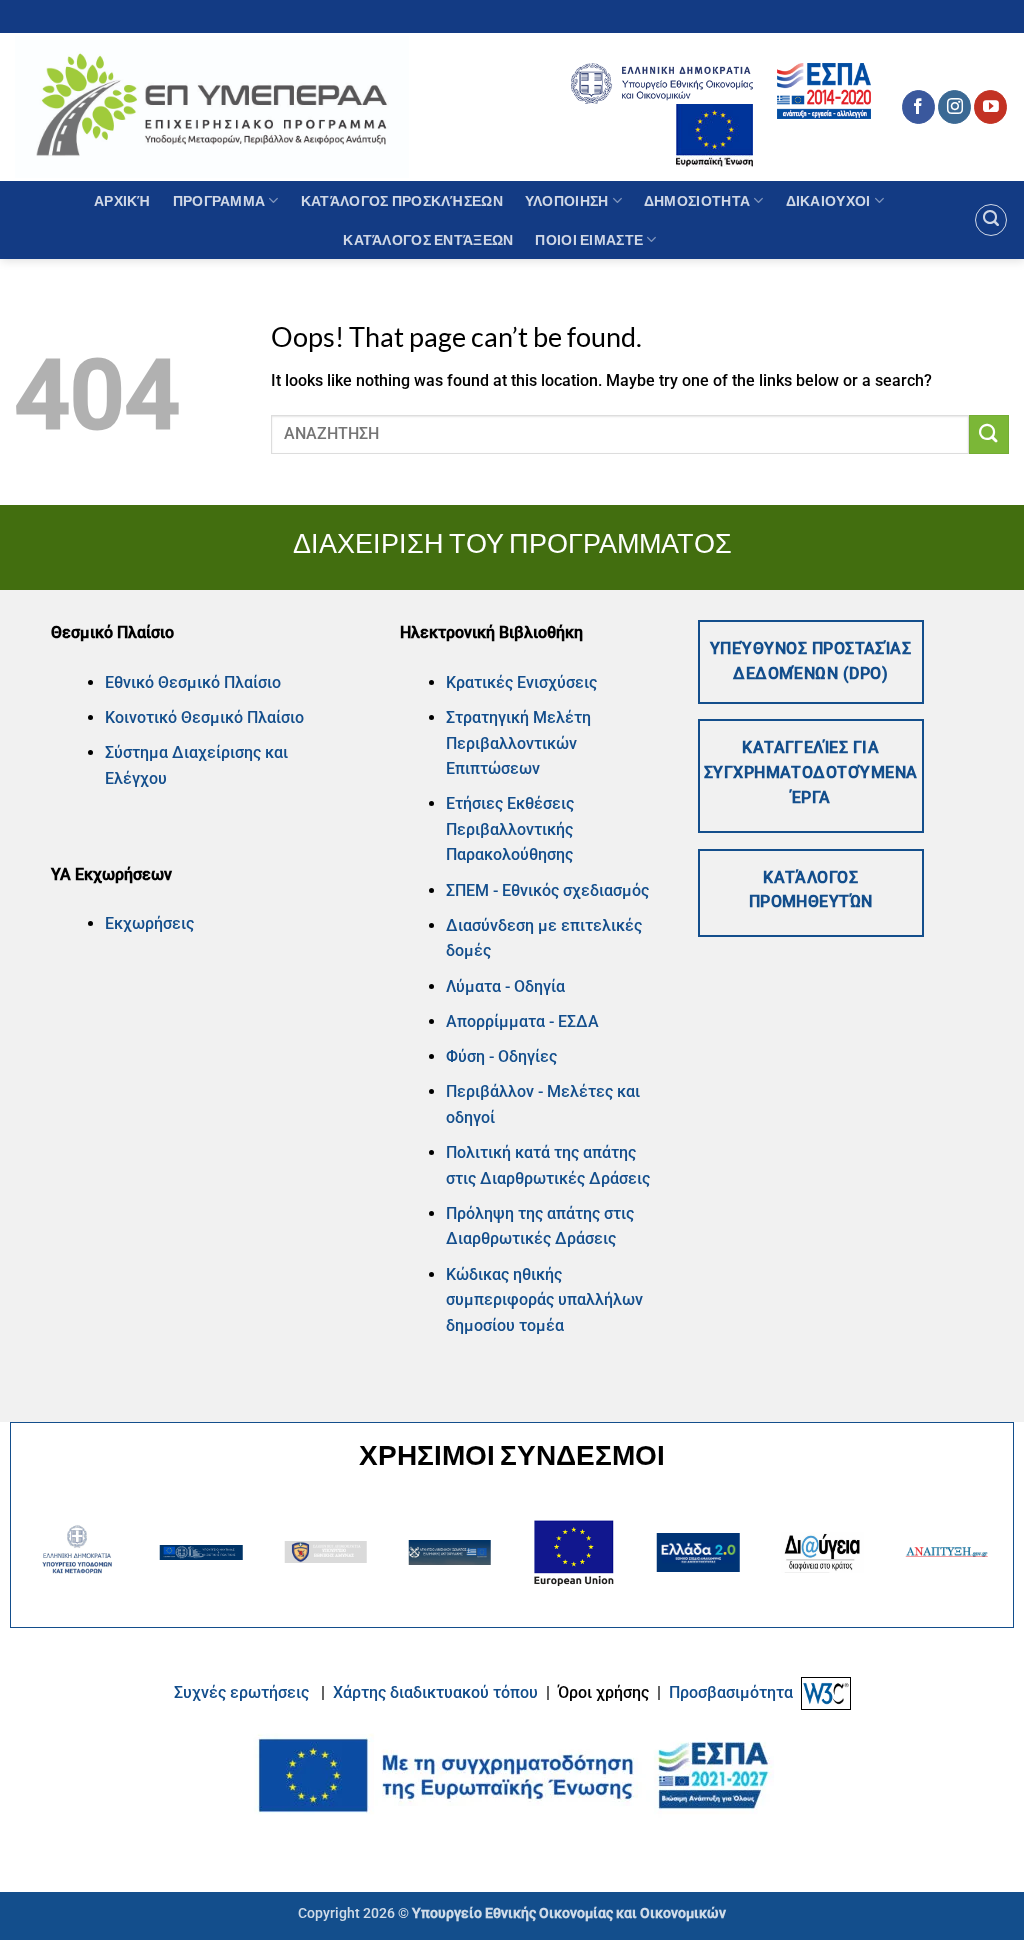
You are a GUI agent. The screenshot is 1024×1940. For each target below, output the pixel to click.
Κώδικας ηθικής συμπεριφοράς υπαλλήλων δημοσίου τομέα (544, 1300)
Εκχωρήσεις (149, 923)
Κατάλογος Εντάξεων (428, 239)
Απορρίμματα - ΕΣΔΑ (522, 1021)
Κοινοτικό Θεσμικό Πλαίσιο (204, 717)
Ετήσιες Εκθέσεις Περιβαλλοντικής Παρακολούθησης (510, 829)
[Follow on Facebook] (918, 107)
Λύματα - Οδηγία (505, 986)
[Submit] (989, 434)
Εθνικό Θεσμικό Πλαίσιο (193, 682)
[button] (991, 220)
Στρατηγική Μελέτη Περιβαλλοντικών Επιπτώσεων (518, 743)
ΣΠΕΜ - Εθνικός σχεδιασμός (547, 890)
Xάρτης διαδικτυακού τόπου (437, 1692)
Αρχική (122, 200)
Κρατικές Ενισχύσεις (521, 682)
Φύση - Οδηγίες (501, 1056)
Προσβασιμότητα (731, 1692)
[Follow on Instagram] (954, 107)
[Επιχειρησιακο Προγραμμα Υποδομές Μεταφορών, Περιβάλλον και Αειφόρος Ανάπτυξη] (212, 106)
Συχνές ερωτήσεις (241, 1692)
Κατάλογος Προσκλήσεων (402, 200)
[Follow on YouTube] (990, 107)
